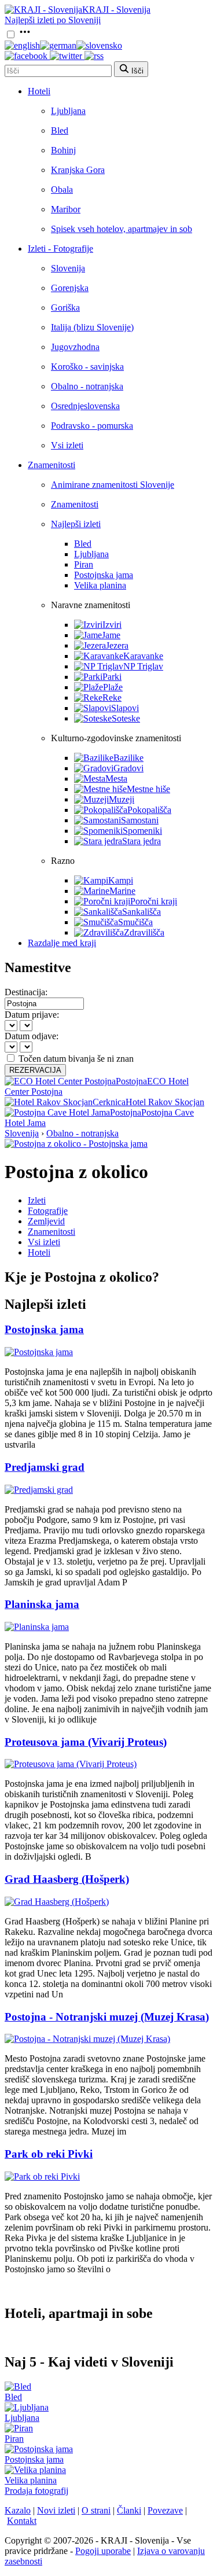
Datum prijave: (32, 1015)
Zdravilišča (144, 932)
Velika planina (100, 585)
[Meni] (25, 35)
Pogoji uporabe (103, 2551)
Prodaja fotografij (36, 2491)
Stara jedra (141, 841)
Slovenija (68, 268)
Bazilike (128, 758)
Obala (62, 189)
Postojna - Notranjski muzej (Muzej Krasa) (107, 2017)
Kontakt (22, 2521)
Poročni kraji (154, 901)
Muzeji (122, 799)
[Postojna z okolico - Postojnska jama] (76, 1144)
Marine (122, 891)
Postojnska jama (104, 575)
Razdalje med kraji (62, 943)
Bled (60, 130)
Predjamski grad (45, 1467)
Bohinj (63, 150)
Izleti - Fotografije (60, 249)
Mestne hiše (148, 789)
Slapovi (125, 708)
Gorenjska (70, 288)
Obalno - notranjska (87, 386)
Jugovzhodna (75, 347)
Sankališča (141, 912)
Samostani (140, 820)
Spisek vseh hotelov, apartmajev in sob (122, 229)
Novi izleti (56, 2510)
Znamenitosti (52, 465)
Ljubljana (68, 111)
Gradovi (128, 768)
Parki (112, 677)
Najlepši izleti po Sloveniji (53, 20)
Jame (111, 635)
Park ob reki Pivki (49, 2154)
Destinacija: (26, 992)
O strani (96, 2510)
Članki (129, 2510)
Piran (84, 564)
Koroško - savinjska (87, 367)
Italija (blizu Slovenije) (92, 327)
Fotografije (48, 1211)
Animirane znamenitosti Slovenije (113, 485)
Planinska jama (42, 1604)
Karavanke (143, 656)
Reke (112, 698)
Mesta (116, 779)
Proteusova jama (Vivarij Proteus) (86, 1742)
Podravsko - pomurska (92, 426)
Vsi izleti (67, 445)
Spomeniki (142, 831)
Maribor (66, 209)
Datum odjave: (32, 1036)
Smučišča (135, 922)
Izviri (112, 625)
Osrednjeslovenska (85, 406)
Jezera (117, 645)
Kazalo (18, 2510)
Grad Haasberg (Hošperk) (67, 1879)
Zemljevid (46, 1221)
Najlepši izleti (76, 524)
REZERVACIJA (35, 1070)
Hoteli (39, 91)
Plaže (113, 687)
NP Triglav (143, 666)
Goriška (65, 308)
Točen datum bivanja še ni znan (76, 1059)
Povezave (165, 2510)
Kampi (121, 880)
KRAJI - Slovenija (116, 10)
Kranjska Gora (78, 170)
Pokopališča (149, 810)
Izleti (37, 1200)
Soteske (126, 718)
